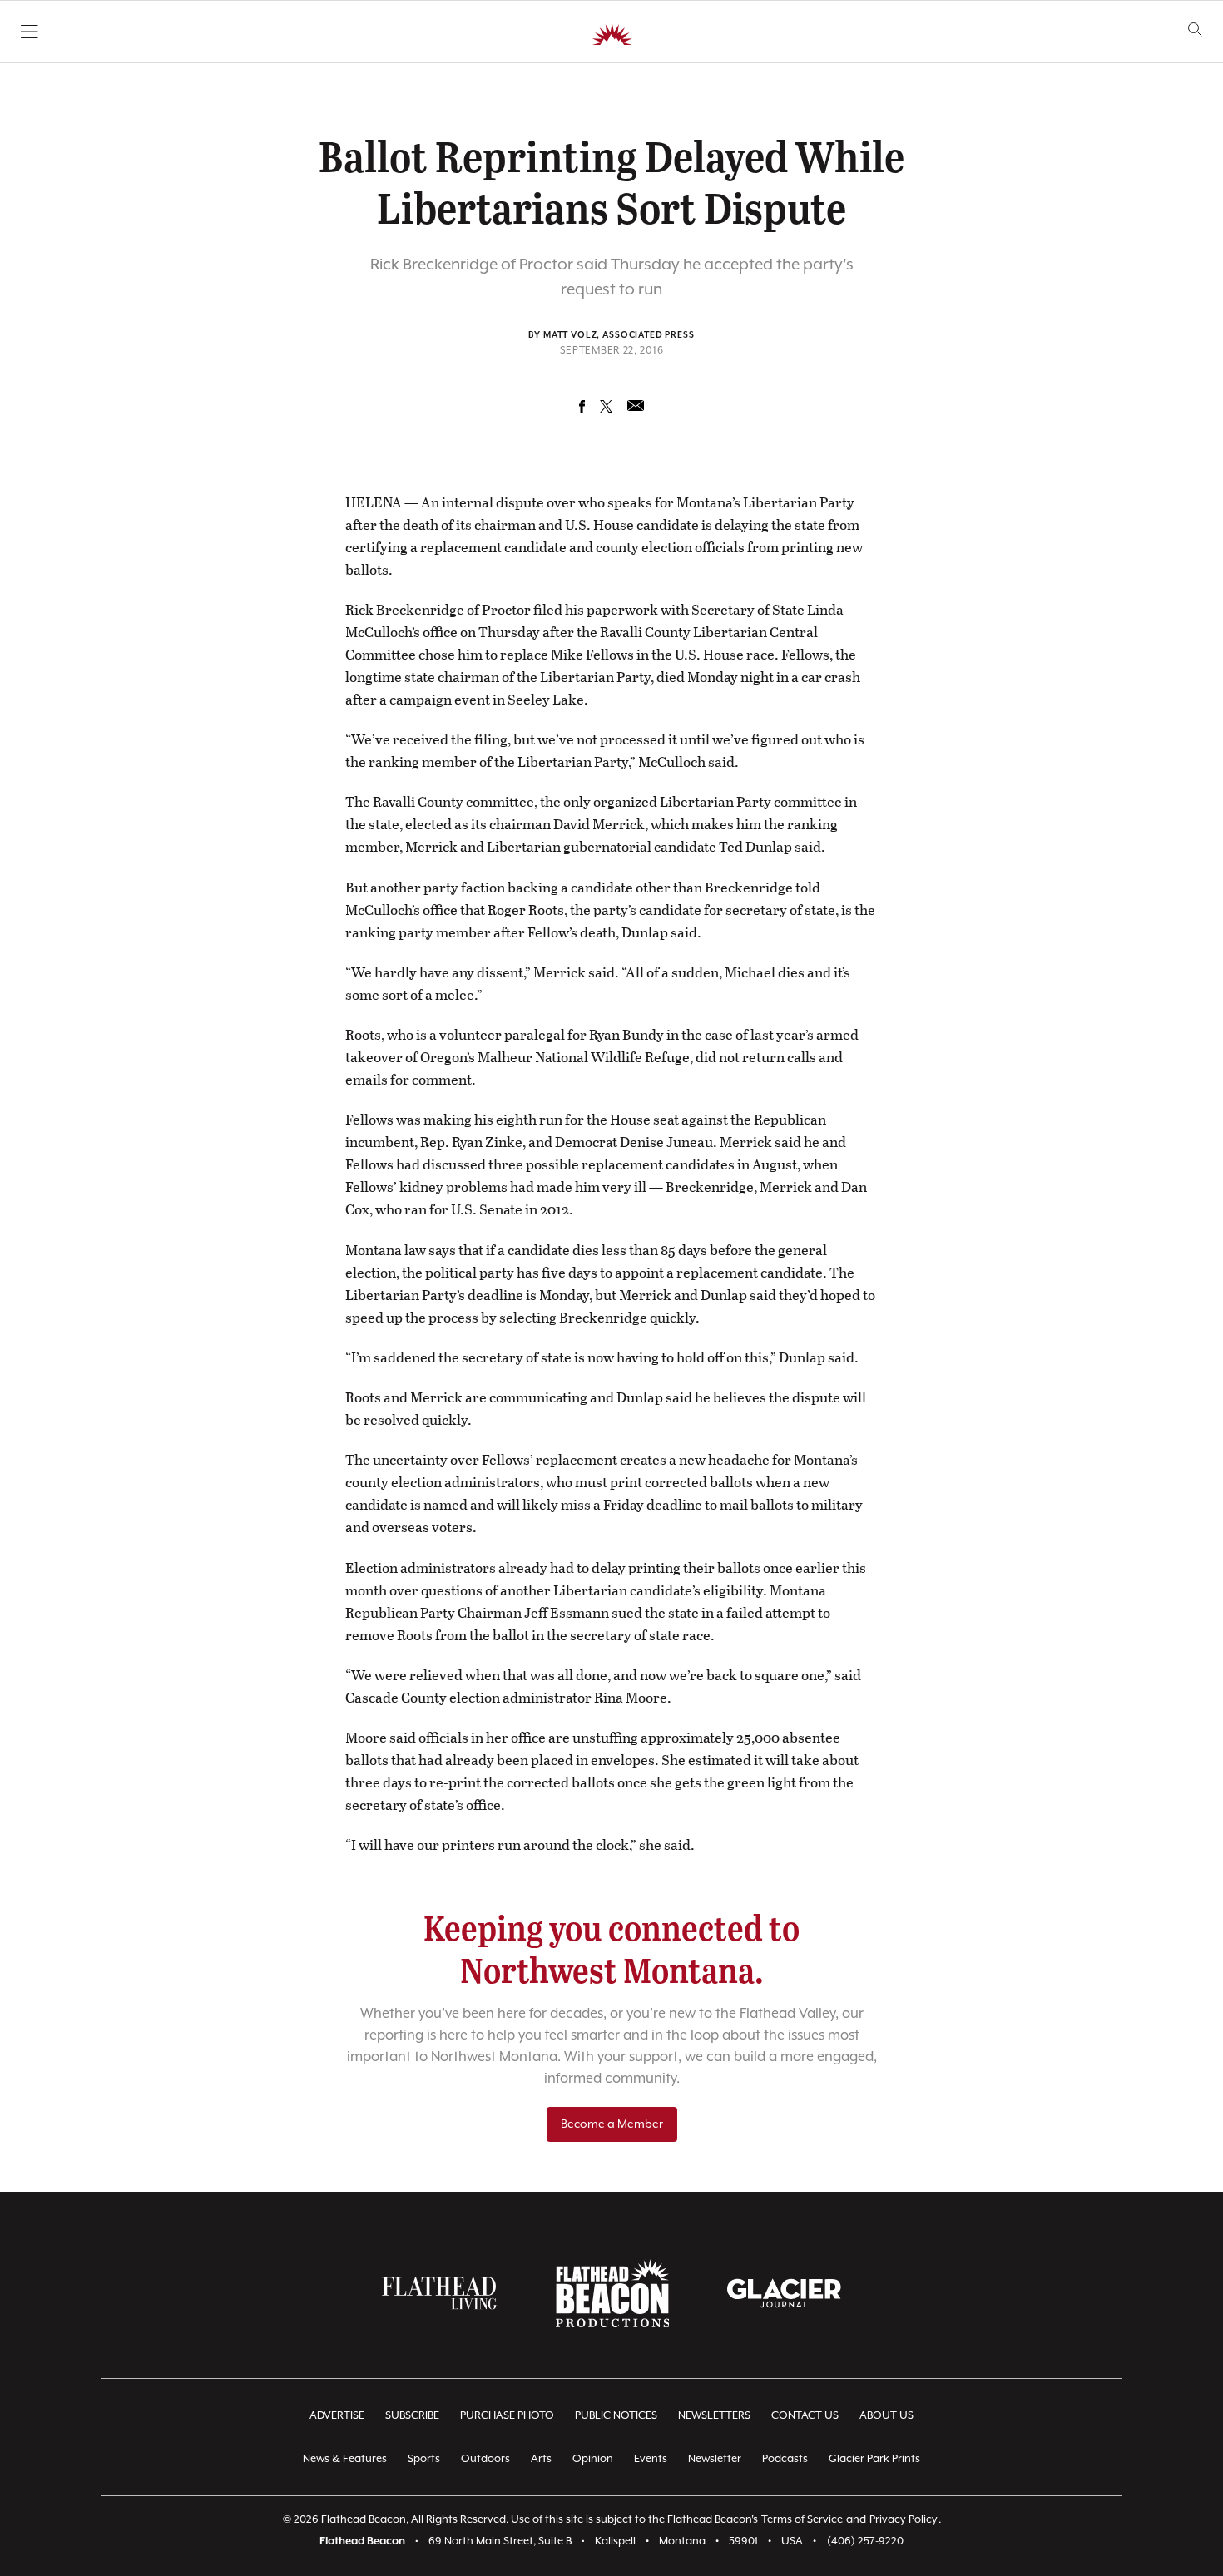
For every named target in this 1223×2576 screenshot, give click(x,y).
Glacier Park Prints (874, 2459)
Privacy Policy (904, 2520)
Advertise (337, 2416)
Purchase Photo (507, 2416)
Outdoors (485, 2459)
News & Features (345, 2459)
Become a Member (612, 2124)
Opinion (593, 2459)
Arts (541, 2459)
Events (651, 2459)
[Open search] (1195, 30)
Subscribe (412, 2416)
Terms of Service (802, 2520)
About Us (886, 2416)
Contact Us (805, 2416)
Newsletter (715, 2459)
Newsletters (714, 2416)
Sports (424, 2459)
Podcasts (785, 2459)
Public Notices (616, 2416)
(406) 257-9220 (865, 2541)
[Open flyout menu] (30, 32)
